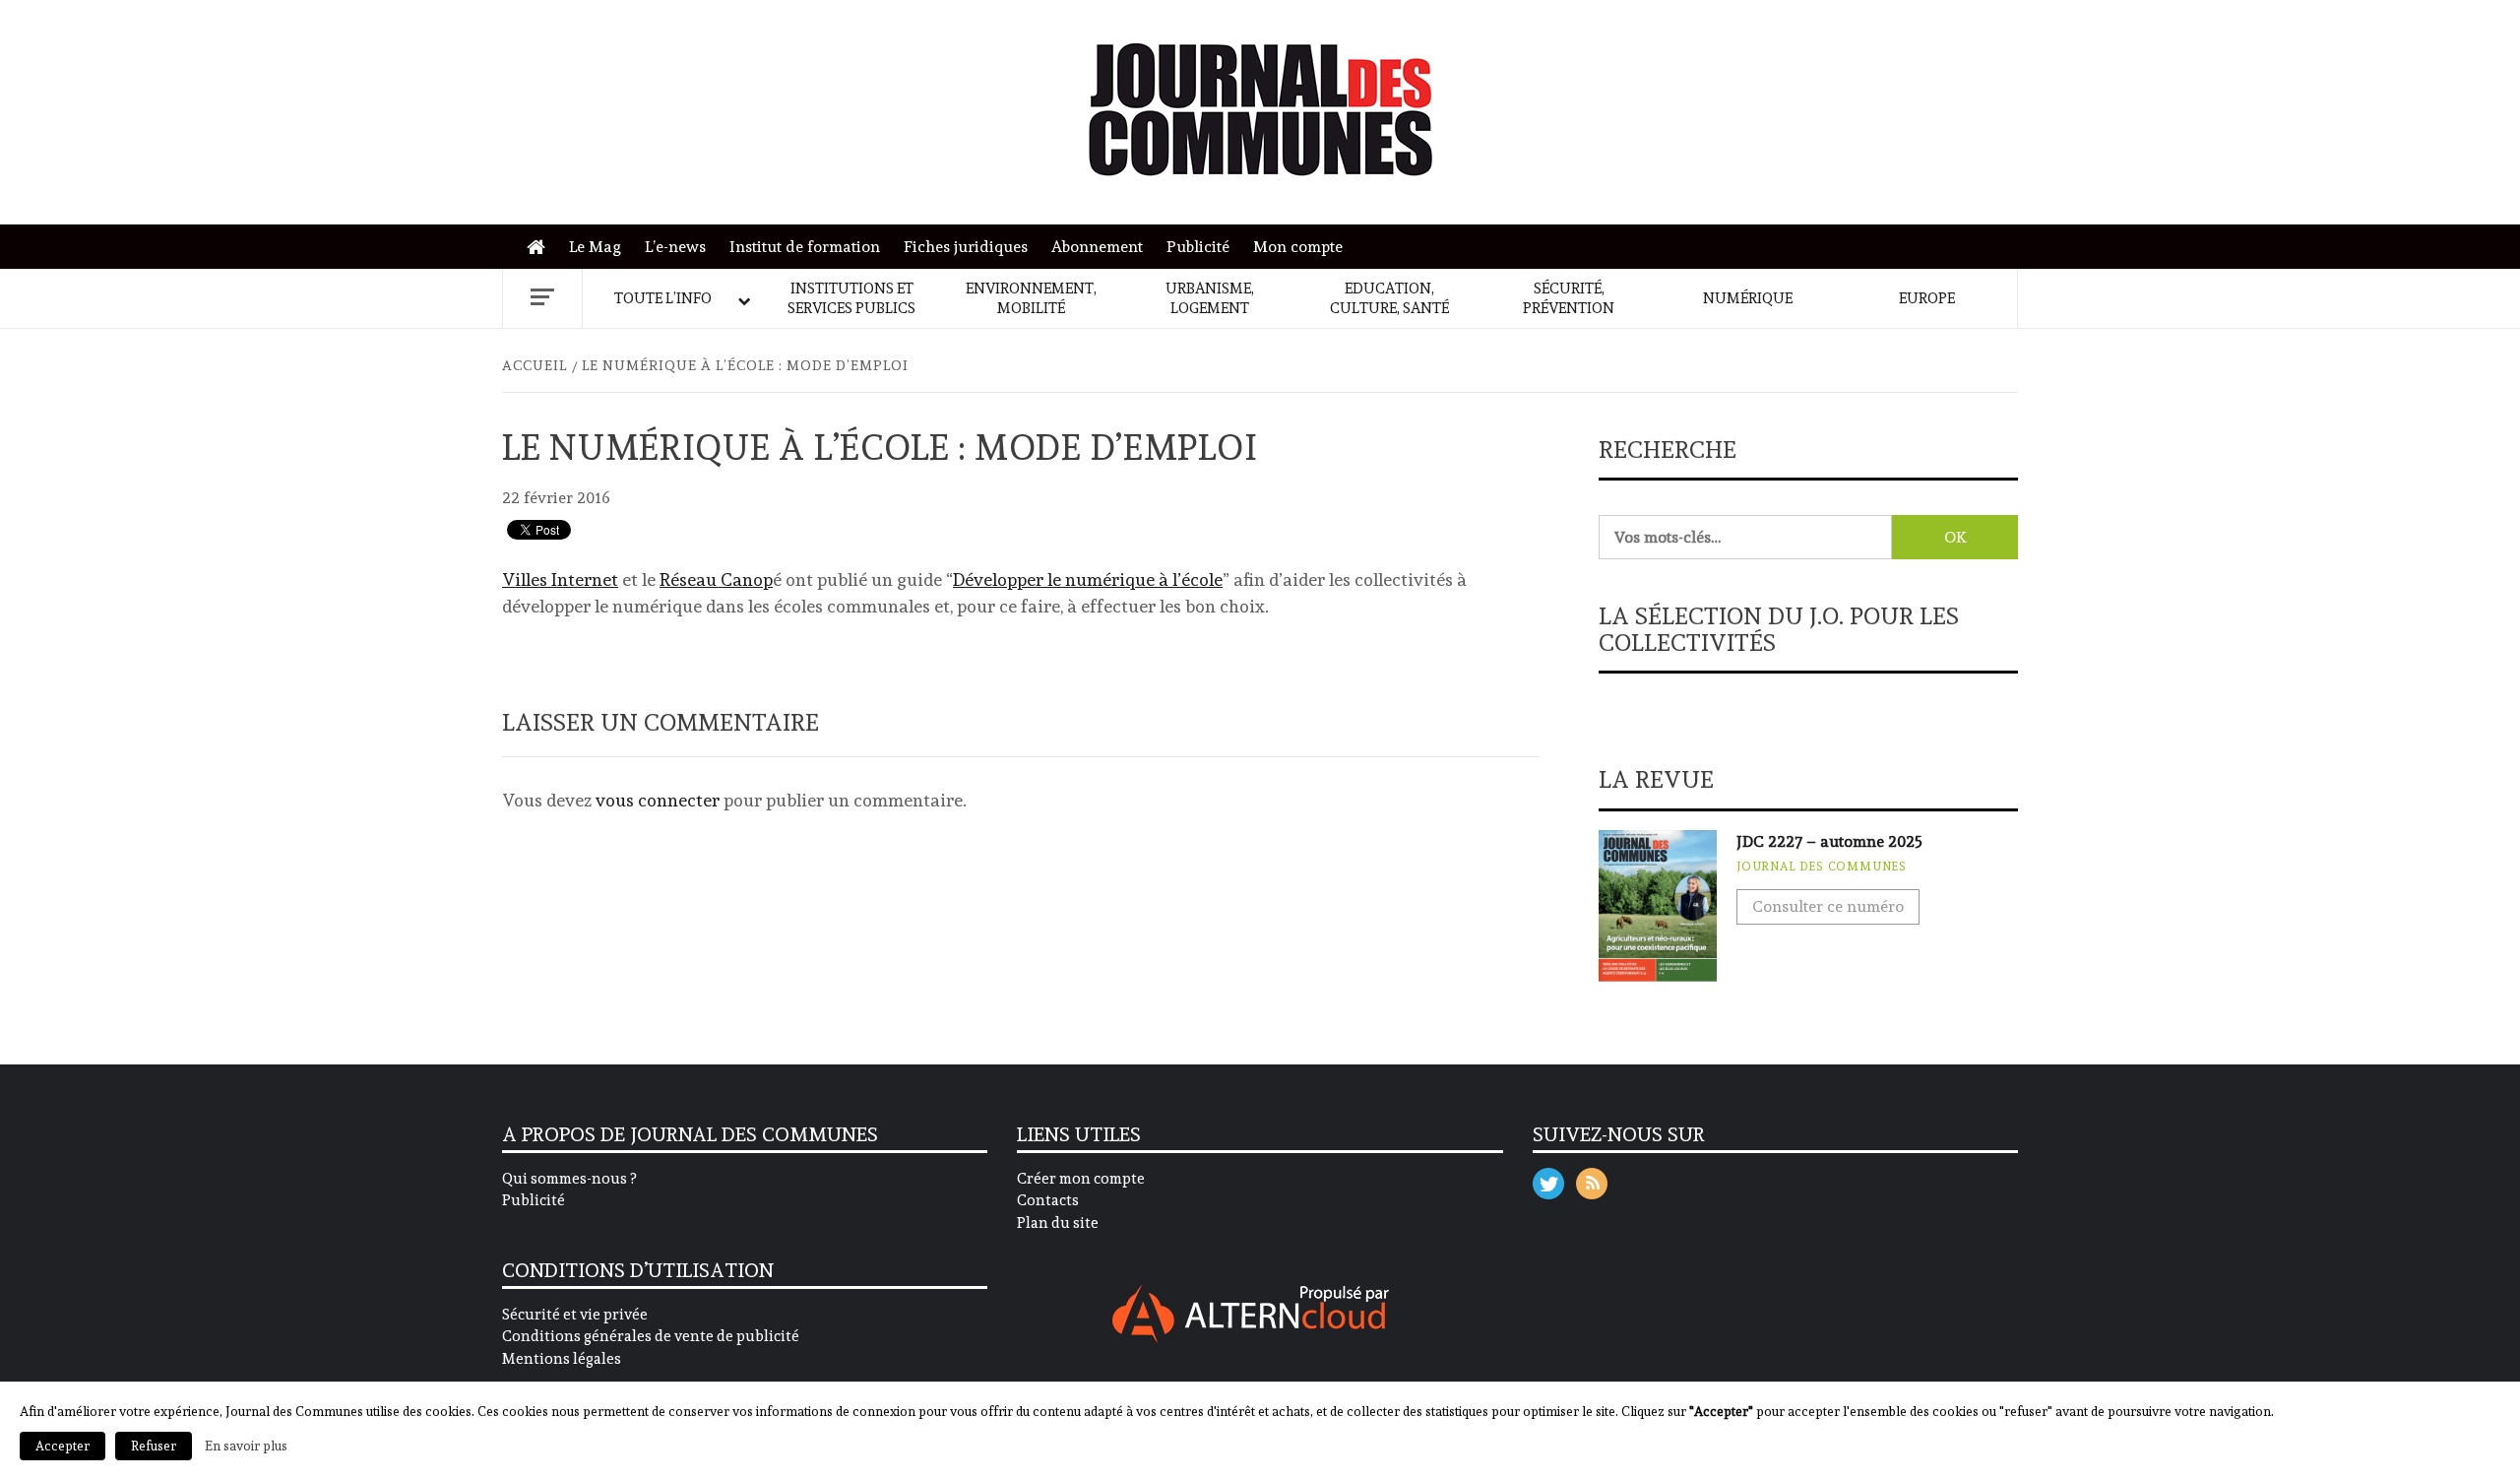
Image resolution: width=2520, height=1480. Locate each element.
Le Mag (595, 247)
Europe (1927, 298)
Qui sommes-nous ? (569, 1179)
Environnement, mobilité (1031, 298)
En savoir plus (246, 1446)
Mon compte (1298, 247)
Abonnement (1097, 247)
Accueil (541, 248)
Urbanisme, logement (1210, 298)
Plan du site (1058, 1223)
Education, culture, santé (1389, 298)
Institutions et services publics (851, 298)
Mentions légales (562, 1359)
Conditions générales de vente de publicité (651, 1336)
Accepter (63, 1446)
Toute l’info (663, 298)
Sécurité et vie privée (575, 1315)
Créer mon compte (1081, 1179)
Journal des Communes (1822, 867)
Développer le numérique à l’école (1088, 579)
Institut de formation (805, 247)
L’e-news (675, 247)
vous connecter (658, 800)
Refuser (154, 1446)
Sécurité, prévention (1569, 298)
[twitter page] (1548, 1179)
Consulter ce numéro (1828, 906)
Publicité (1198, 247)
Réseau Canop (716, 579)
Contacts (1048, 1200)
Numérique (1748, 298)
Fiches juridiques (966, 247)
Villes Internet (560, 579)
